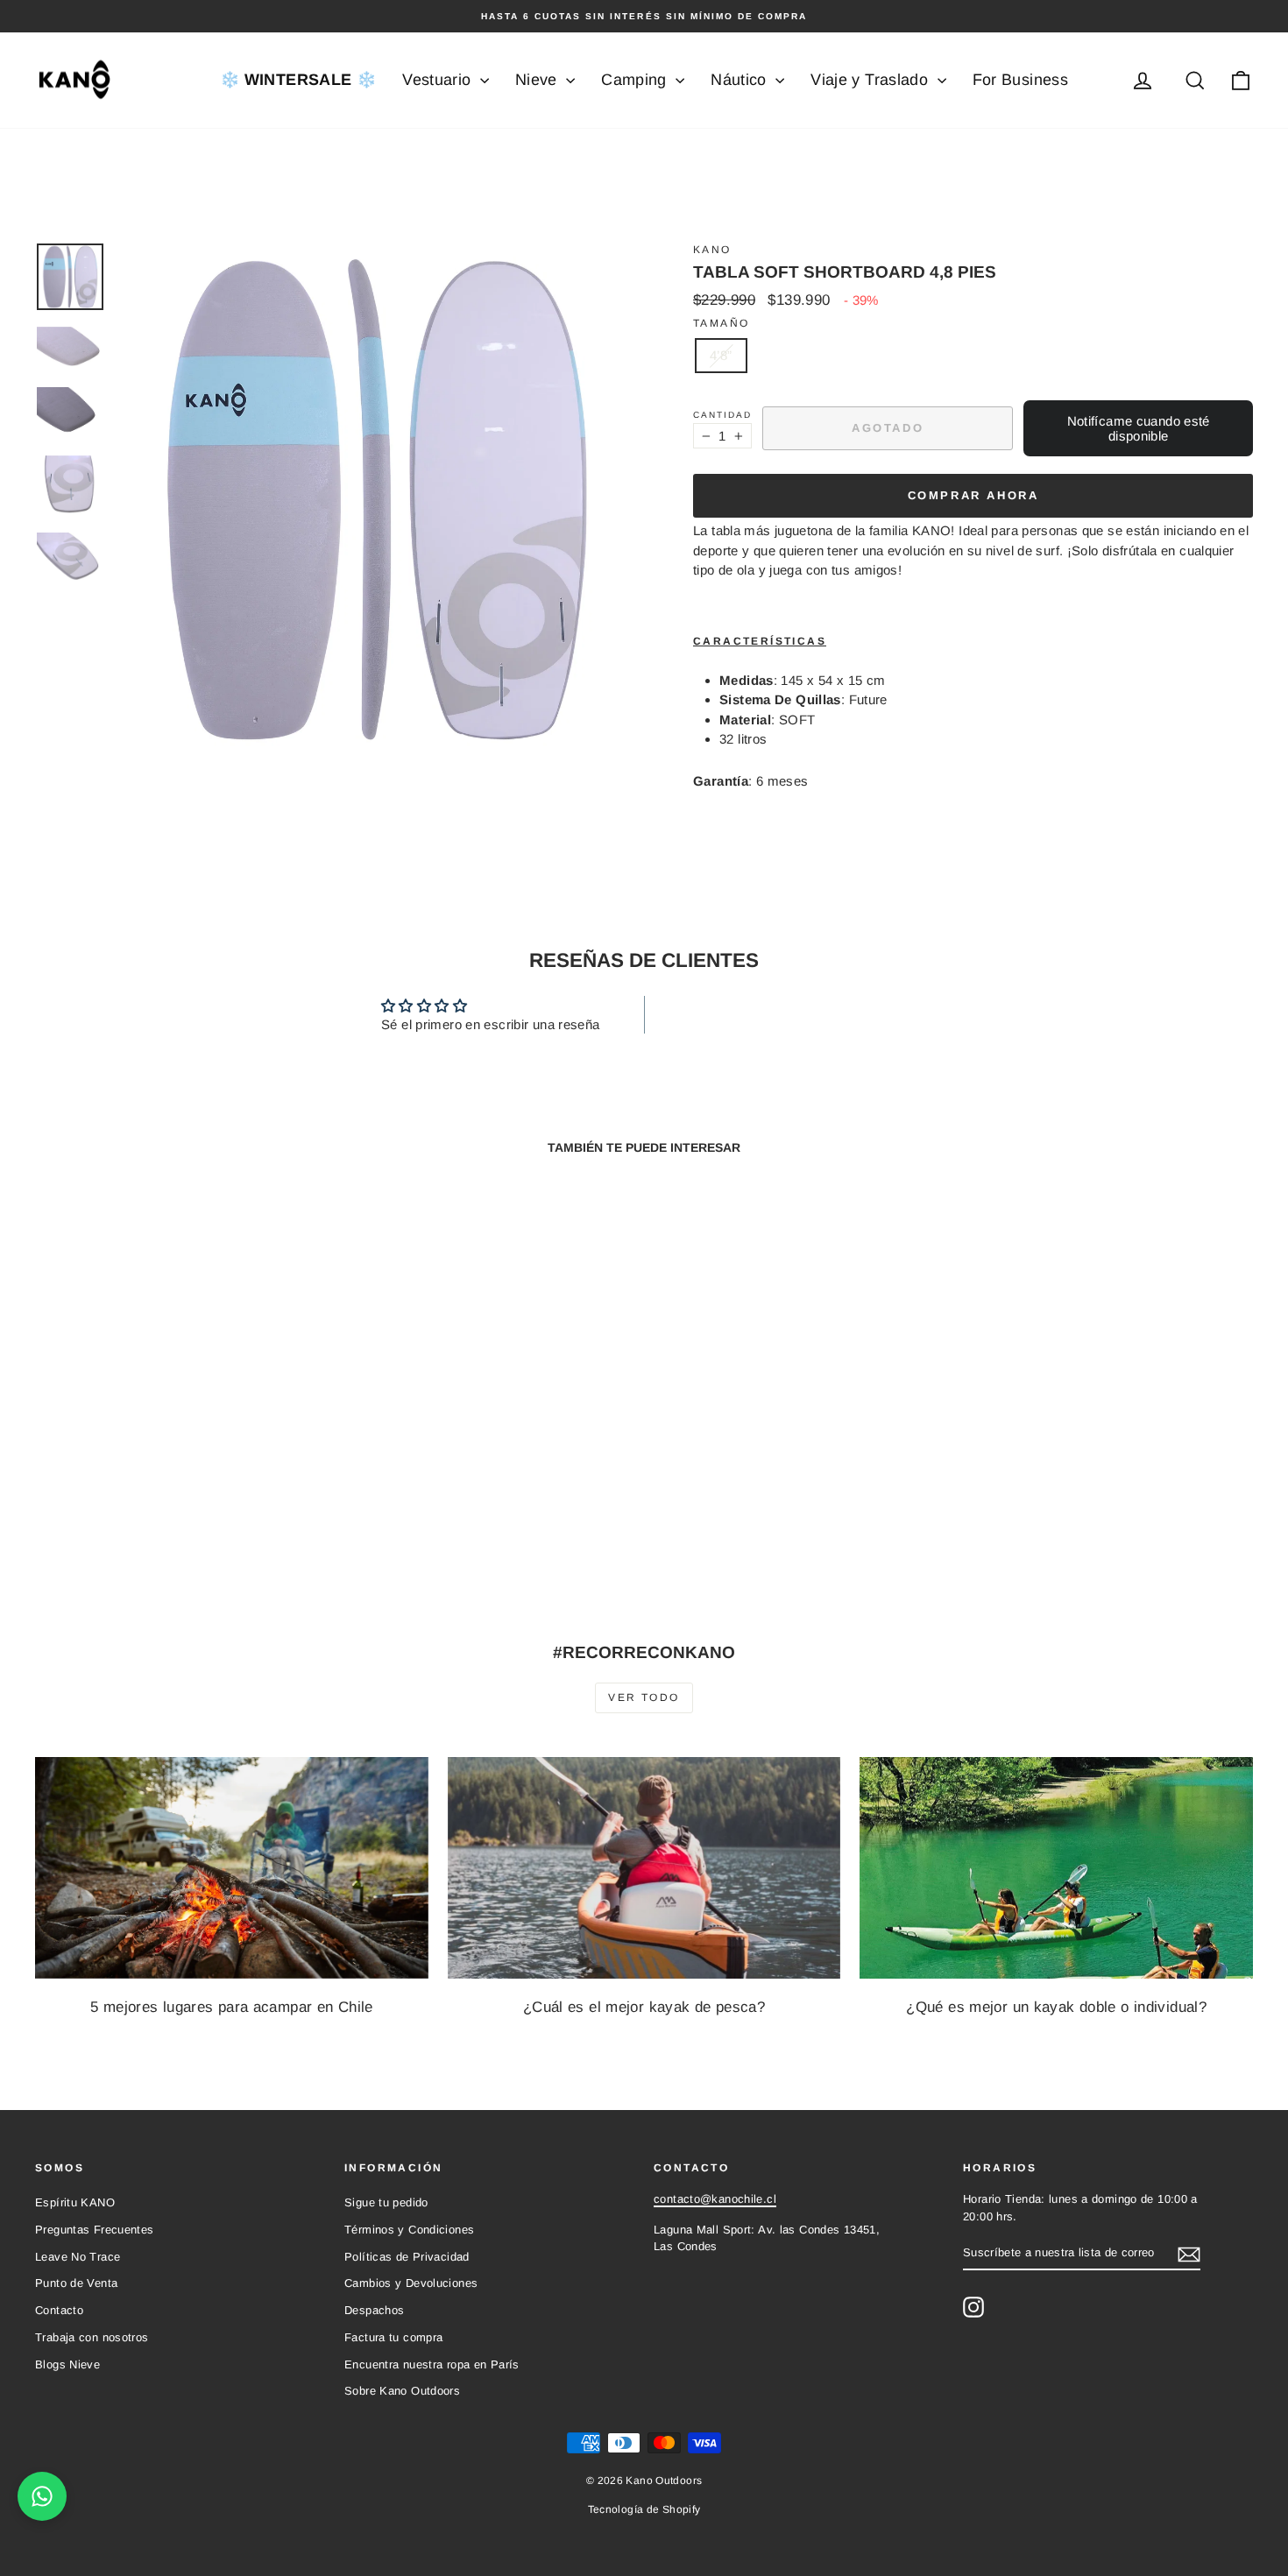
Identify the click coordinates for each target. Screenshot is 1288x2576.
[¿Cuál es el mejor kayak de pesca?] (644, 1867)
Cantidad (722, 415)
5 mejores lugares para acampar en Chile (232, 2007)
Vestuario (439, 80)
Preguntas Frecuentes (95, 2230)
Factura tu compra (393, 2337)
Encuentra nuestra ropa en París (432, 2364)
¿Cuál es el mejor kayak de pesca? (644, 2007)
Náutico (741, 80)
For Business (1021, 80)
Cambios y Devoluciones (411, 2283)
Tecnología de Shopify (644, 2509)
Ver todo (644, 1697)
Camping (636, 80)
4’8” (721, 355)
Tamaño (721, 323)
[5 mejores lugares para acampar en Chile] (232, 1867)
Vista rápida (180, 1468)
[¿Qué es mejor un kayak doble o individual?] (1056, 1867)
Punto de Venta (76, 2283)
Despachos (374, 2310)
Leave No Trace (78, 2257)
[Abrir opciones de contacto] (42, 2496)
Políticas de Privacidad (407, 2257)
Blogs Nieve (67, 2364)
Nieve (538, 80)
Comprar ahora (973, 495)
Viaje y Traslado (871, 80)
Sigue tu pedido (386, 2202)
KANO (712, 250)
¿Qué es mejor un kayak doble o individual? (1056, 2007)
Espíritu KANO (75, 2202)
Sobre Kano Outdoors (402, 2391)
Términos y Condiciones (409, 2230)
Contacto (59, 2310)
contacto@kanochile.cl (715, 2199)
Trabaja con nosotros (92, 2337)
